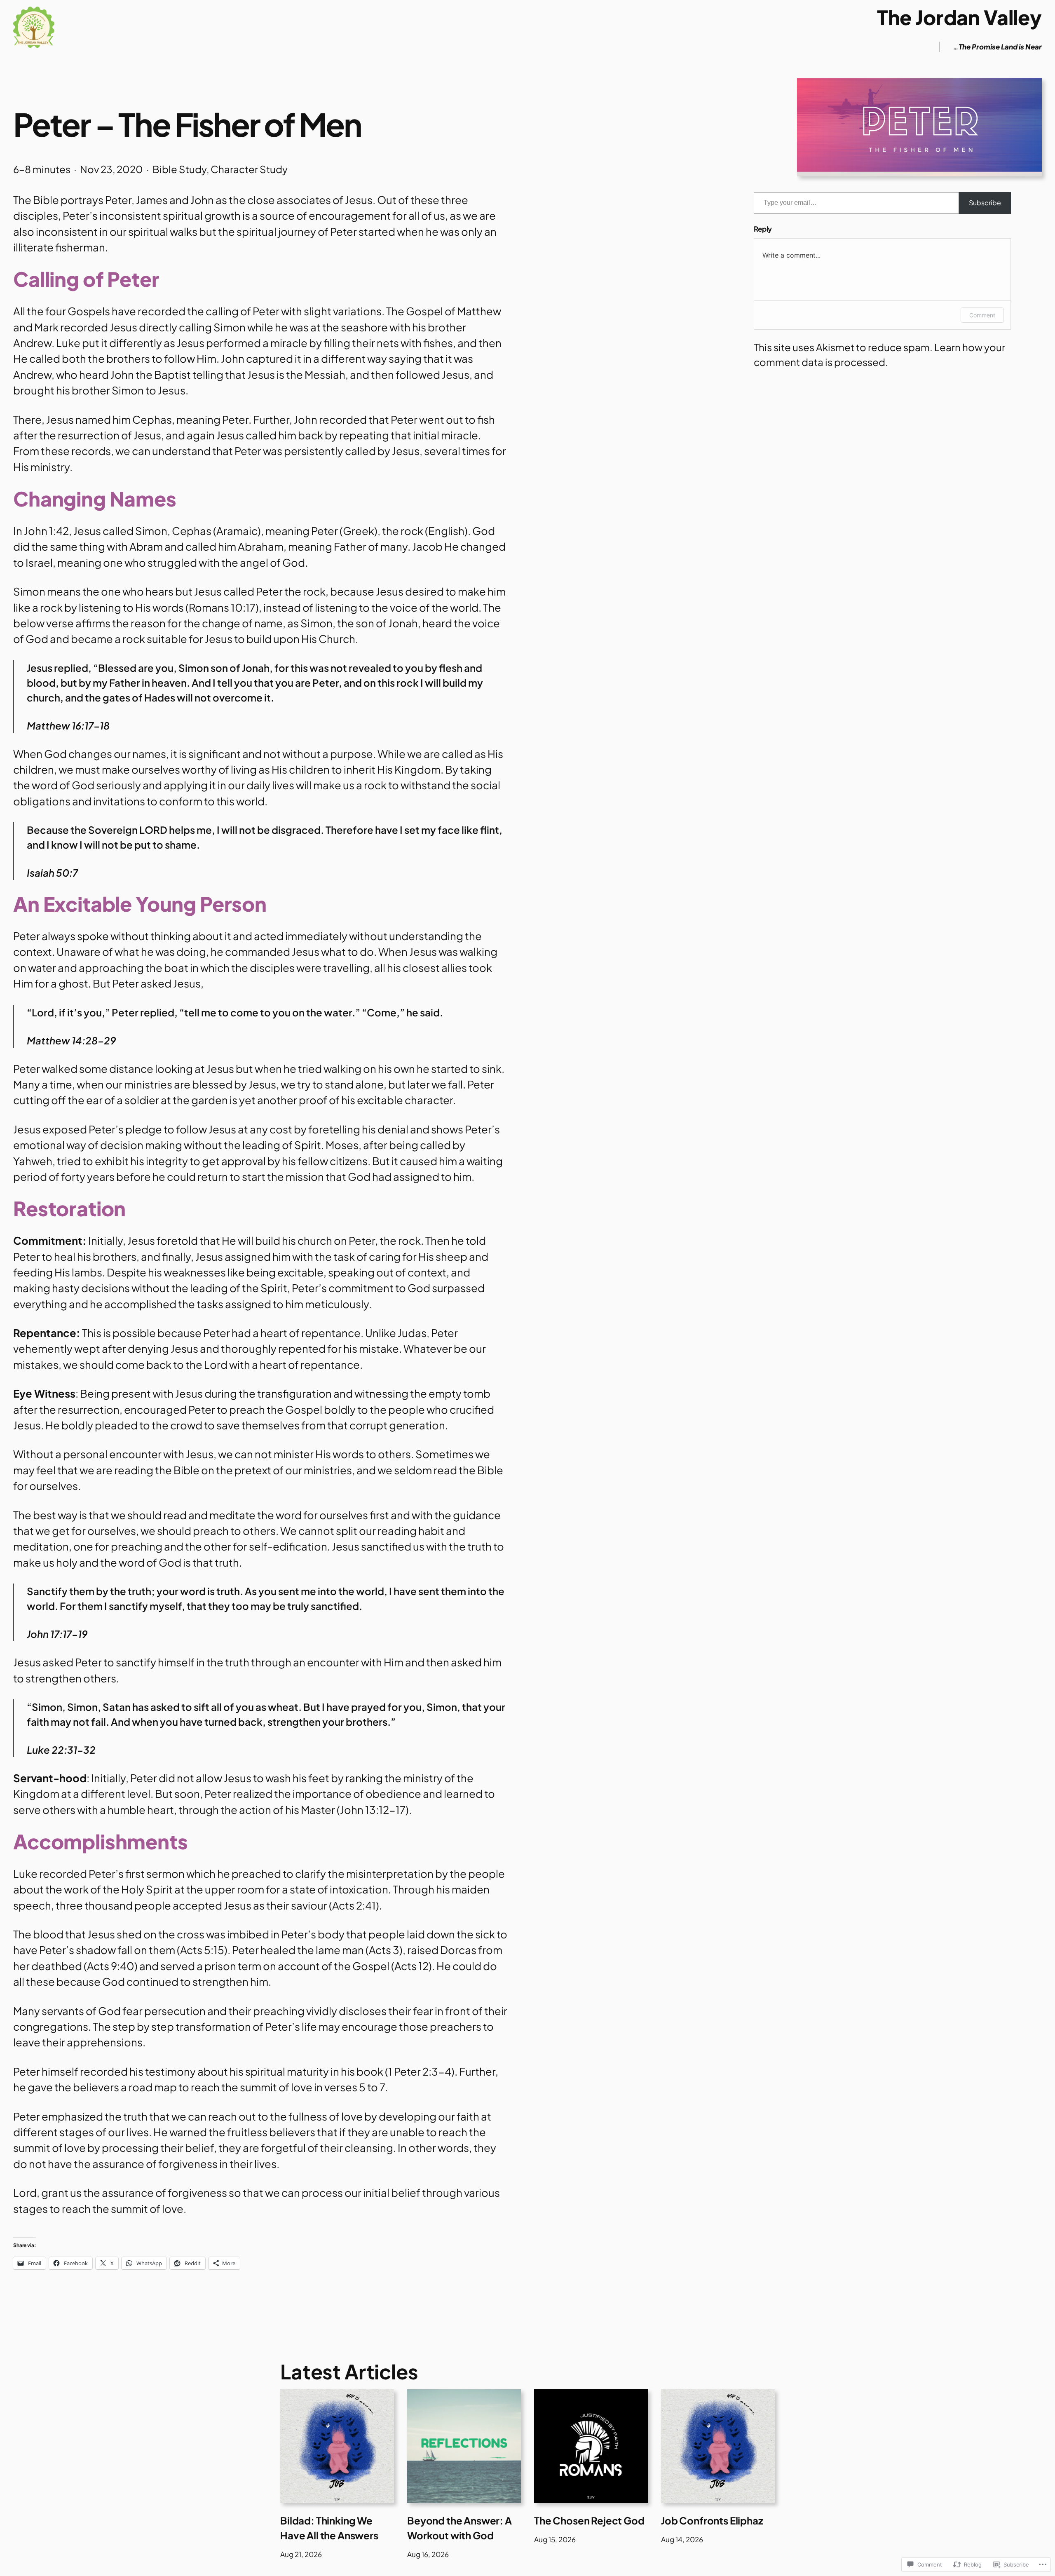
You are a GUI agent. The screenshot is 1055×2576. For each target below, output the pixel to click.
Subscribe (985, 203)
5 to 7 (372, 2087)
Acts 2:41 (354, 1905)
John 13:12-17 (373, 1810)
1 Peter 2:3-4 (420, 2071)
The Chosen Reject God (589, 2520)
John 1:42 (46, 531)
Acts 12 (411, 1966)
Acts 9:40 (111, 1966)
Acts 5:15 (202, 1950)
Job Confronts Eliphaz (712, 2520)
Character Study (249, 169)
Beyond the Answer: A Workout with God (460, 2528)
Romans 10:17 (222, 607)
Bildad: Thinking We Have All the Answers (329, 2528)
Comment (982, 315)
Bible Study (179, 169)
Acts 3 (384, 1950)
